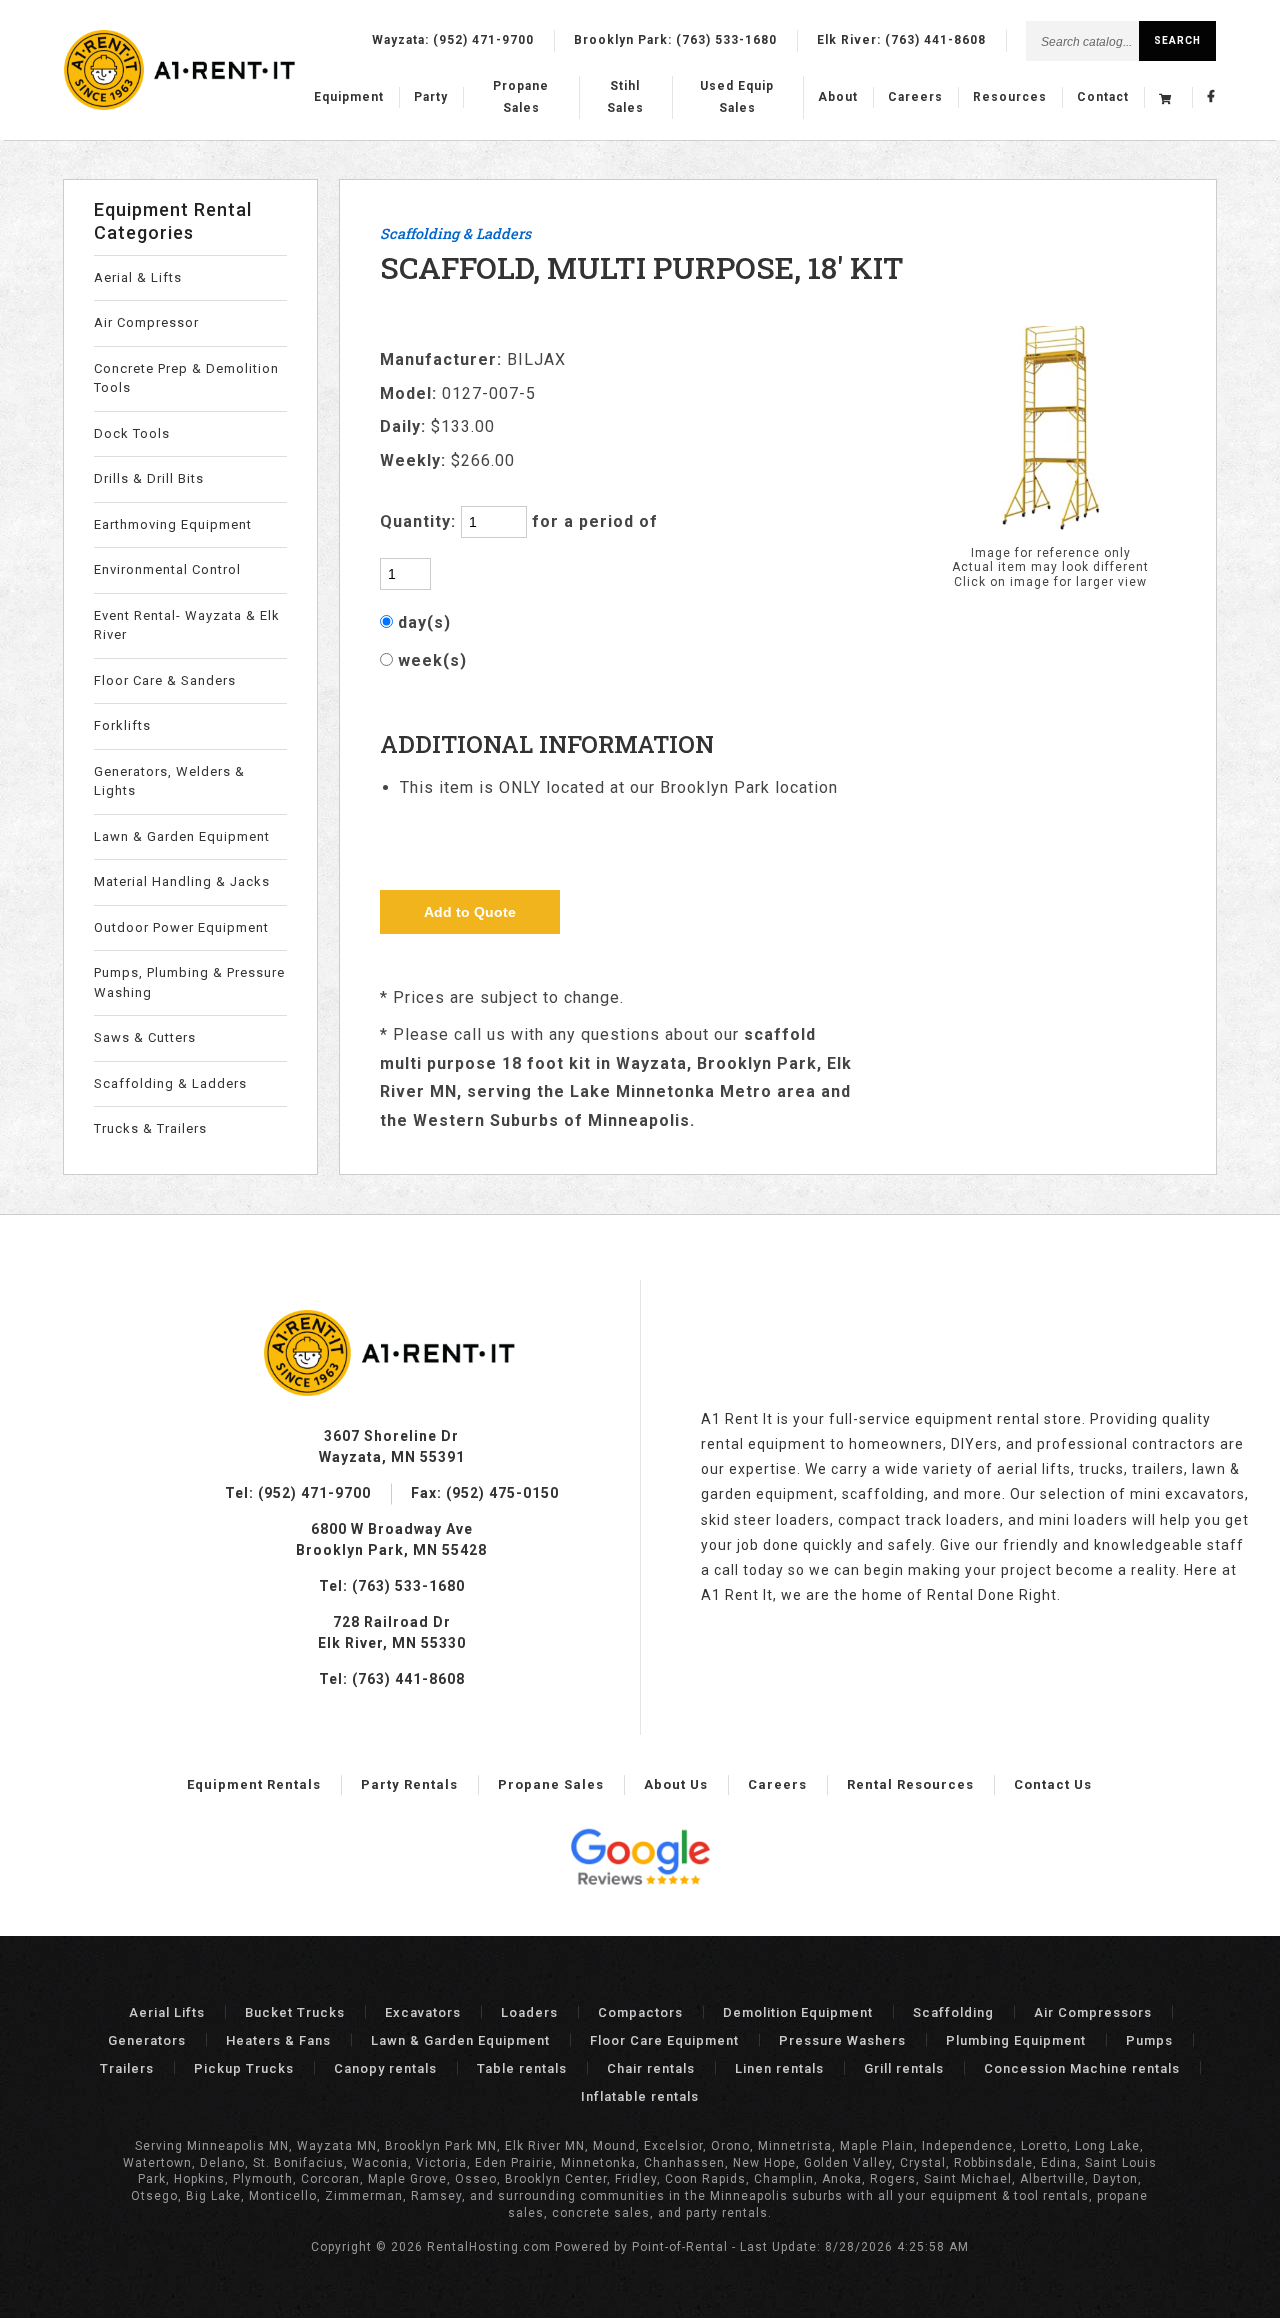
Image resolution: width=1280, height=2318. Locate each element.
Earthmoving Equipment (173, 524)
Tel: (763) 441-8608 (392, 1679)
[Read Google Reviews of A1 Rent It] (640, 1860)
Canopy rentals (385, 2068)
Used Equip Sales (737, 97)
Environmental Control (167, 569)
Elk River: (901, 40)
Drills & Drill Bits (149, 478)
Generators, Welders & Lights (169, 781)
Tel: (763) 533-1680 (392, 1586)
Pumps (1149, 2040)
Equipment (349, 97)
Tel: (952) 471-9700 (298, 1493)
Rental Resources (910, 1784)
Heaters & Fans (278, 2040)
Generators (147, 2040)
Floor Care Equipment (664, 2040)
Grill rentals (904, 2068)
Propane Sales (521, 97)
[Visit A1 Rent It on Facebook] (1211, 98)
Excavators (423, 2012)
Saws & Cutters (145, 1037)
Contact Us (1053, 1784)
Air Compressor (146, 322)
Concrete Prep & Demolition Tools (186, 378)
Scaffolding (953, 2012)
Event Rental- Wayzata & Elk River (187, 625)
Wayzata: (453, 40)
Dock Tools (132, 433)
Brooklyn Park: (675, 40)
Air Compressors (1093, 2012)
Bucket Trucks (295, 2012)
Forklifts (122, 725)
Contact (1103, 97)
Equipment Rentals (254, 1784)
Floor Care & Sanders (165, 680)
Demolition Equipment (798, 2012)
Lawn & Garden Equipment (182, 836)
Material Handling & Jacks (182, 881)
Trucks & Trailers (150, 1128)
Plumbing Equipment (1016, 2040)
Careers (915, 97)
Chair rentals (651, 2068)
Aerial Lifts (167, 2012)
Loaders (529, 2012)
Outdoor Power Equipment (181, 927)
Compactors (640, 2012)
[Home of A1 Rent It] (391, 1391)
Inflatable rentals (640, 2096)
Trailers (127, 2068)
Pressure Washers (842, 2040)
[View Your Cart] (1168, 98)
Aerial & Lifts (138, 277)
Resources (1010, 97)
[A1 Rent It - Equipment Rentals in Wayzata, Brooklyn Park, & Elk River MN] (181, 106)
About (838, 97)
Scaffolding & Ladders (170, 1083)
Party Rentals (409, 1784)
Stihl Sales (625, 97)
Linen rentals (779, 2068)
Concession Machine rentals (1082, 2068)
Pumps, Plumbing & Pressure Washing (189, 982)
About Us (676, 1784)
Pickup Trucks (244, 2068)
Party (431, 97)
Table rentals (522, 2068)
